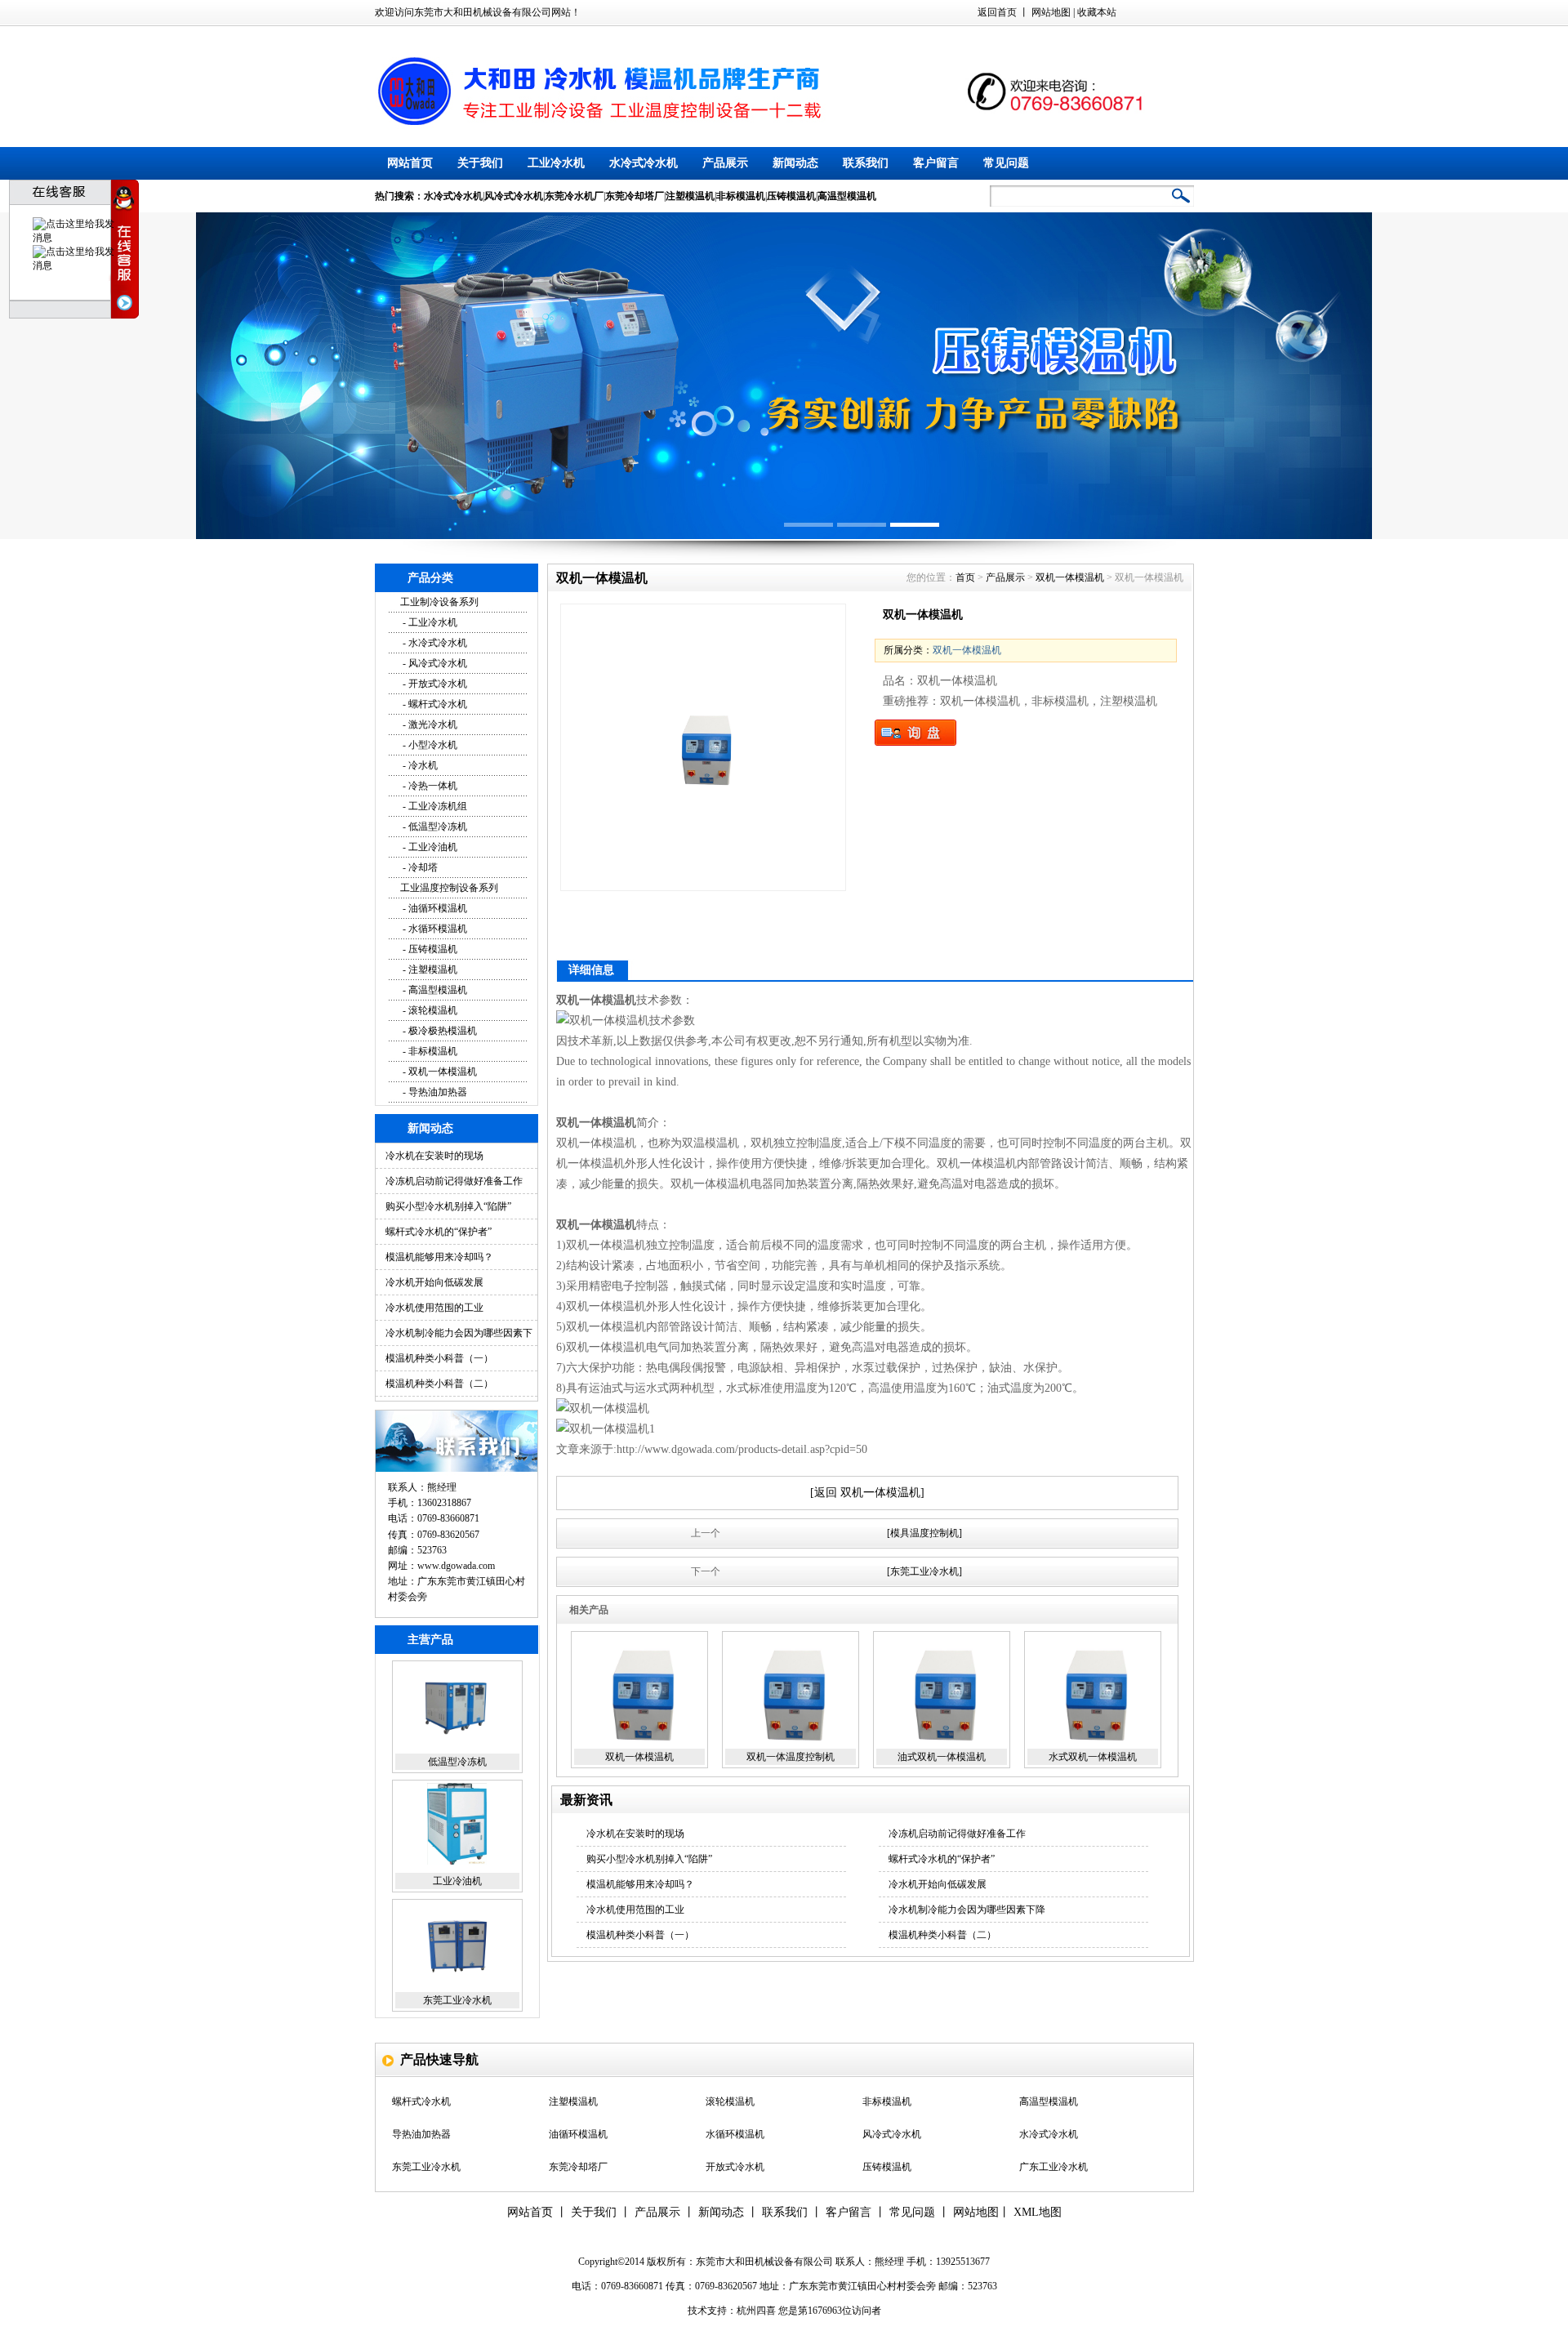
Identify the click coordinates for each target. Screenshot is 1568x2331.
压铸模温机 (887, 2135)
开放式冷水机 (735, 2135)
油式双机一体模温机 (942, 1757)
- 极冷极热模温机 (439, 1031)
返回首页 (997, 12)
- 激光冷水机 (429, 724)
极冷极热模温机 (426, 2168)
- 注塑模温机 (429, 969)
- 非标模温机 (429, 1051)
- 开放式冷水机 (434, 684)
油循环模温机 (578, 2102)
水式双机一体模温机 (1093, 1757)
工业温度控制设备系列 (449, 888)
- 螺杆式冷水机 (434, 704)
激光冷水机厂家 (1053, 2168)
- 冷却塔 (419, 867)
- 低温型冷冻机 (434, 827)
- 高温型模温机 (434, 990)
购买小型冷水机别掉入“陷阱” (448, 1206)
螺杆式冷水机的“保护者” (439, 1232)
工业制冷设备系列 (439, 602)
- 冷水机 (419, 765)
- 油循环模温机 (434, 908)
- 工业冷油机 (429, 847)
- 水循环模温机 (434, 929)
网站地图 (1051, 12)
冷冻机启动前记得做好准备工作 (454, 1181)
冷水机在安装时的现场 (434, 1156)
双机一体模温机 (1070, 577)
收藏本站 (1097, 12)
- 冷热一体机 (429, 786)
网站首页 (410, 163)
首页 (965, 577)
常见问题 (1006, 163)
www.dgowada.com (456, 1566)
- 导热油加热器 (434, 1092)
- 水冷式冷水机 (434, 643)
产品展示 (725, 163)
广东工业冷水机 (1053, 2135)
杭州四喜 (756, 2311)
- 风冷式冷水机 (434, 663)
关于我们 (480, 163)
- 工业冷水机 (429, 622)
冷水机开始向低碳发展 (434, 1282)
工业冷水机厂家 (897, 2168)
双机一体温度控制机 (791, 1757)
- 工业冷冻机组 (434, 806)
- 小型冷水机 (429, 745)
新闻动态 (795, 163)
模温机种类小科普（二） (439, 1384)
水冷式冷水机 (644, 163)
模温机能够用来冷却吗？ (439, 1257)
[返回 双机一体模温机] (867, 1493)
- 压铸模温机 (429, 949)
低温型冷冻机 (457, 1659)
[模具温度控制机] (924, 1533)
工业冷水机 (556, 163)
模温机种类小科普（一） (439, 1358)
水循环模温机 (735, 2102)
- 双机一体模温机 (439, 1072)
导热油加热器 (421, 2102)
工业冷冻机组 (578, 2168)
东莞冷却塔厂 (457, 2017)
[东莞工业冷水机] (924, 1571)
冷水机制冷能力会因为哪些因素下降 (967, 1910)
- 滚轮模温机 (429, 1010)
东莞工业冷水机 (457, 1897)
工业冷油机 (457, 1778)
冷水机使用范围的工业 (434, 1308)
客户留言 (936, 163)
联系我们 (866, 163)
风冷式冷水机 (892, 2102)
